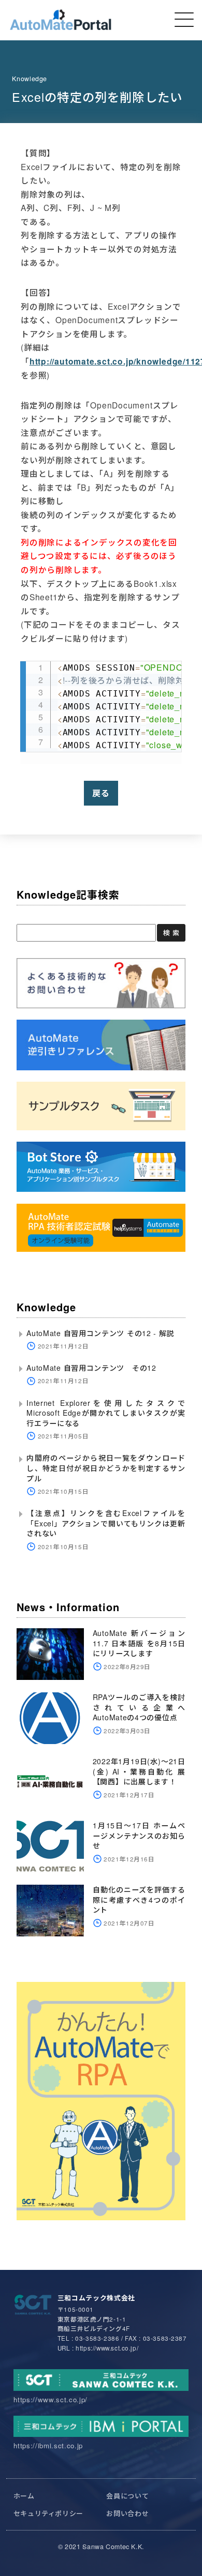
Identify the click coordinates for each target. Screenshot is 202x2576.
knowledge (30, 79)
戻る (101, 793)
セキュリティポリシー (49, 2513)
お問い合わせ (127, 2513)
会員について (127, 2496)
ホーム (24, 2496)
